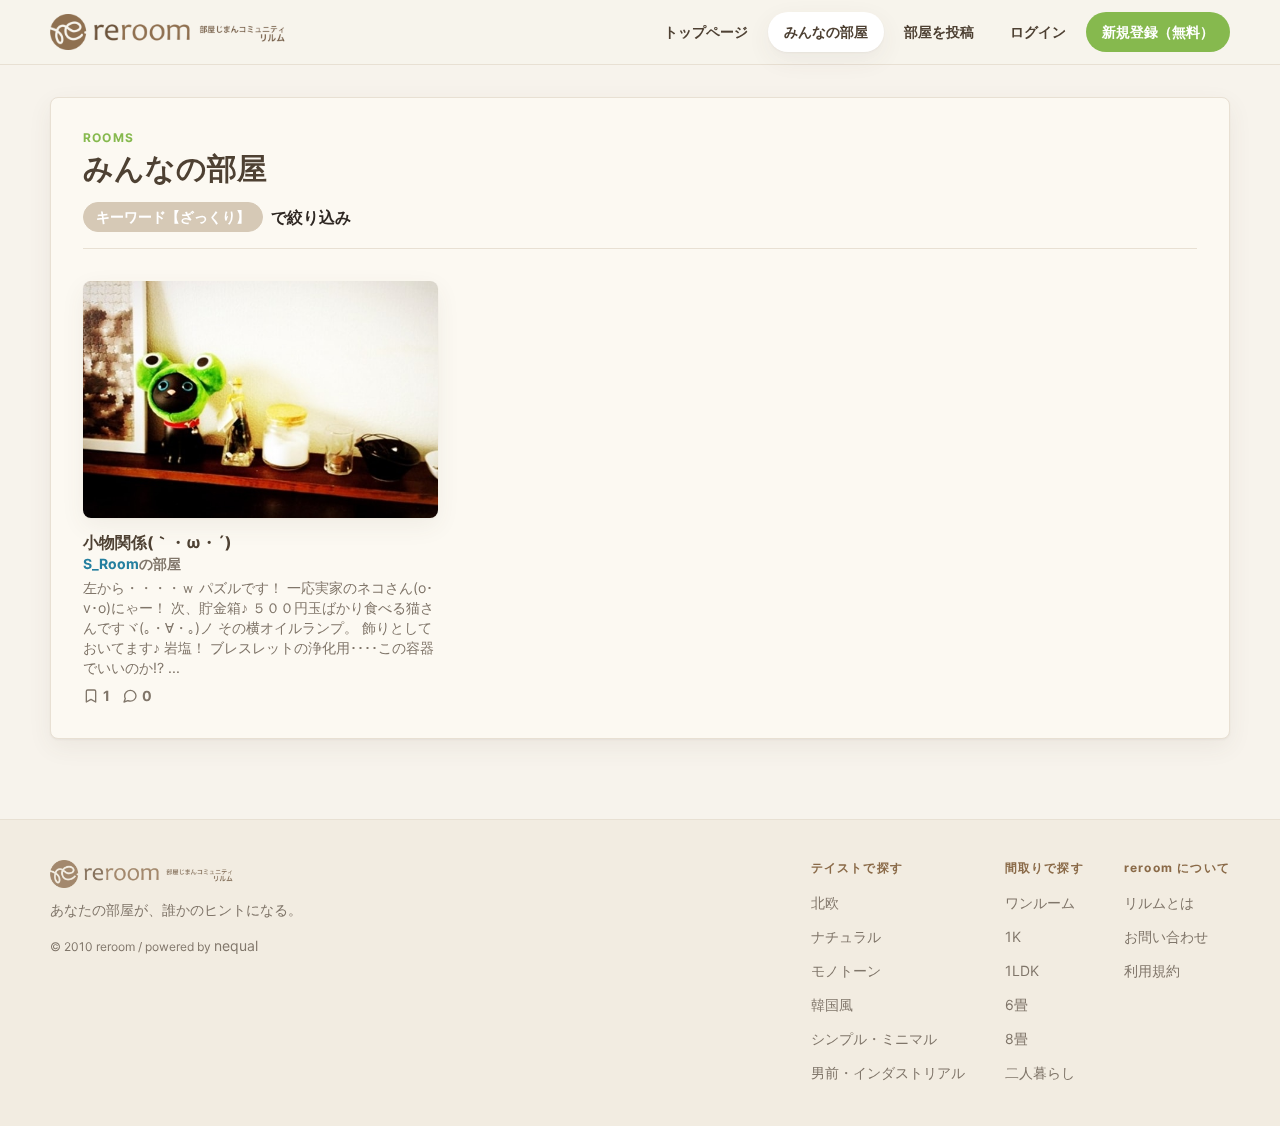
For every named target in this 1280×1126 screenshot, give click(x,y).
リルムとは (1159, 902)
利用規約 (1152, 970)
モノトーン (846, 970)
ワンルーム (1040, 902)
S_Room (111, 563)
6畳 (1016, 1004)
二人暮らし (1040, 1072)
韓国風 (832, 1004)
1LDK (1022, 970)
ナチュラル (846, 936)
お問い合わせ (1166, 936)
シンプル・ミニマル (874, 1038)
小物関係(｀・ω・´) (157, 542)
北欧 (825, 902)
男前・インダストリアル (888, 1072)
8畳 (1016, 1038)
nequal (236, 945)
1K (1013, 936)
